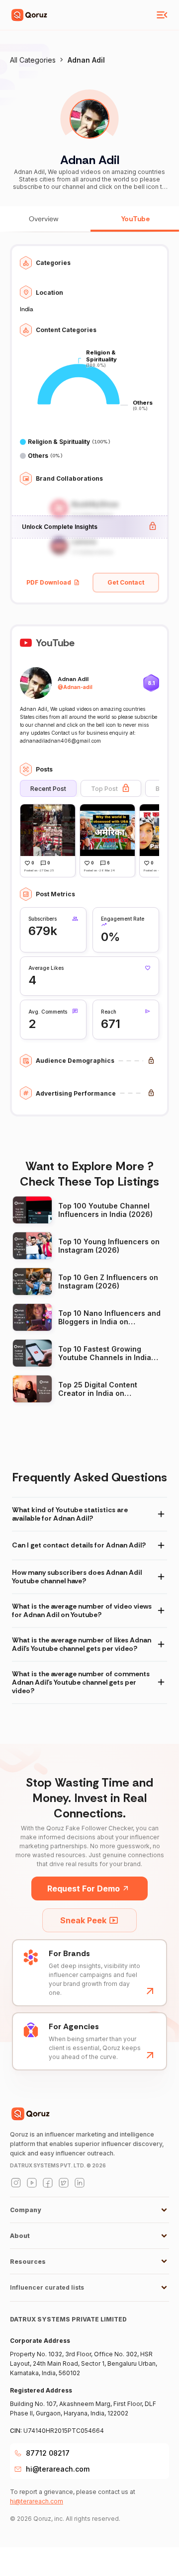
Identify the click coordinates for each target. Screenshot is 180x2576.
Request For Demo (84, 1889)
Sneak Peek (83, 1920)
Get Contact (126, 582)
